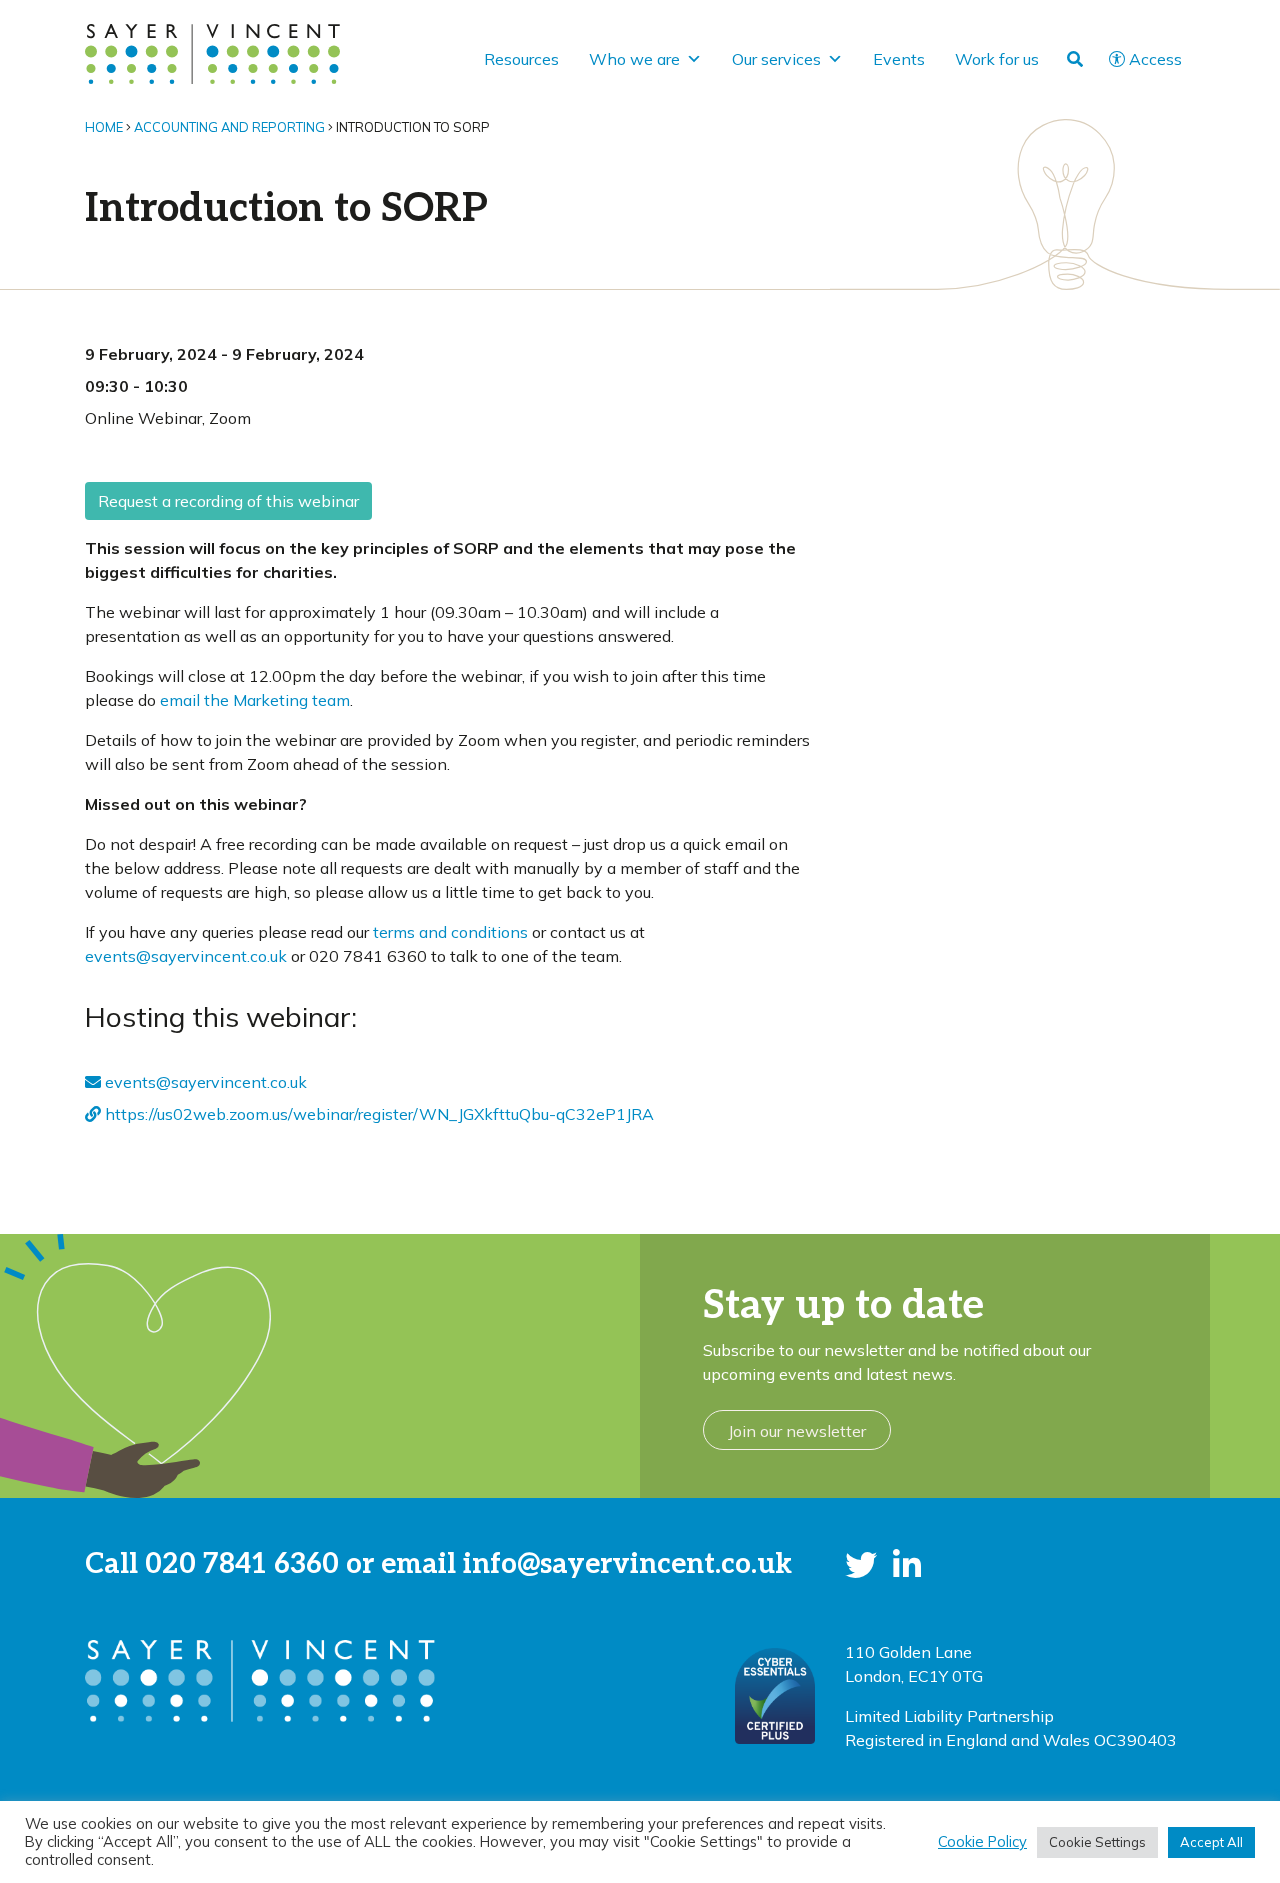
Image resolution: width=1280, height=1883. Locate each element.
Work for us (997, 59)
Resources (521, 59)
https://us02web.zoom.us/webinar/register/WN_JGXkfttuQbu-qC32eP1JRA (377, 1114)
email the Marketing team (255, 700)
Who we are (634, 59)
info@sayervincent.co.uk (627, 1564)
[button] (861, 1565)
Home (104, 127)
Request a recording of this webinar (228, 501)
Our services (776, 59)
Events (899, 59)
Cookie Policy (982, 1842)
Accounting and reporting (229, 127)
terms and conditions (450, 932)
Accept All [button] (1211, 1842)
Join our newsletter (797, 1431)
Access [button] (1155, 59)
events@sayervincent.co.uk (186, 956)
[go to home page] (212, 52)
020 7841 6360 (242, 1564)
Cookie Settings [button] (1097, 1842)
